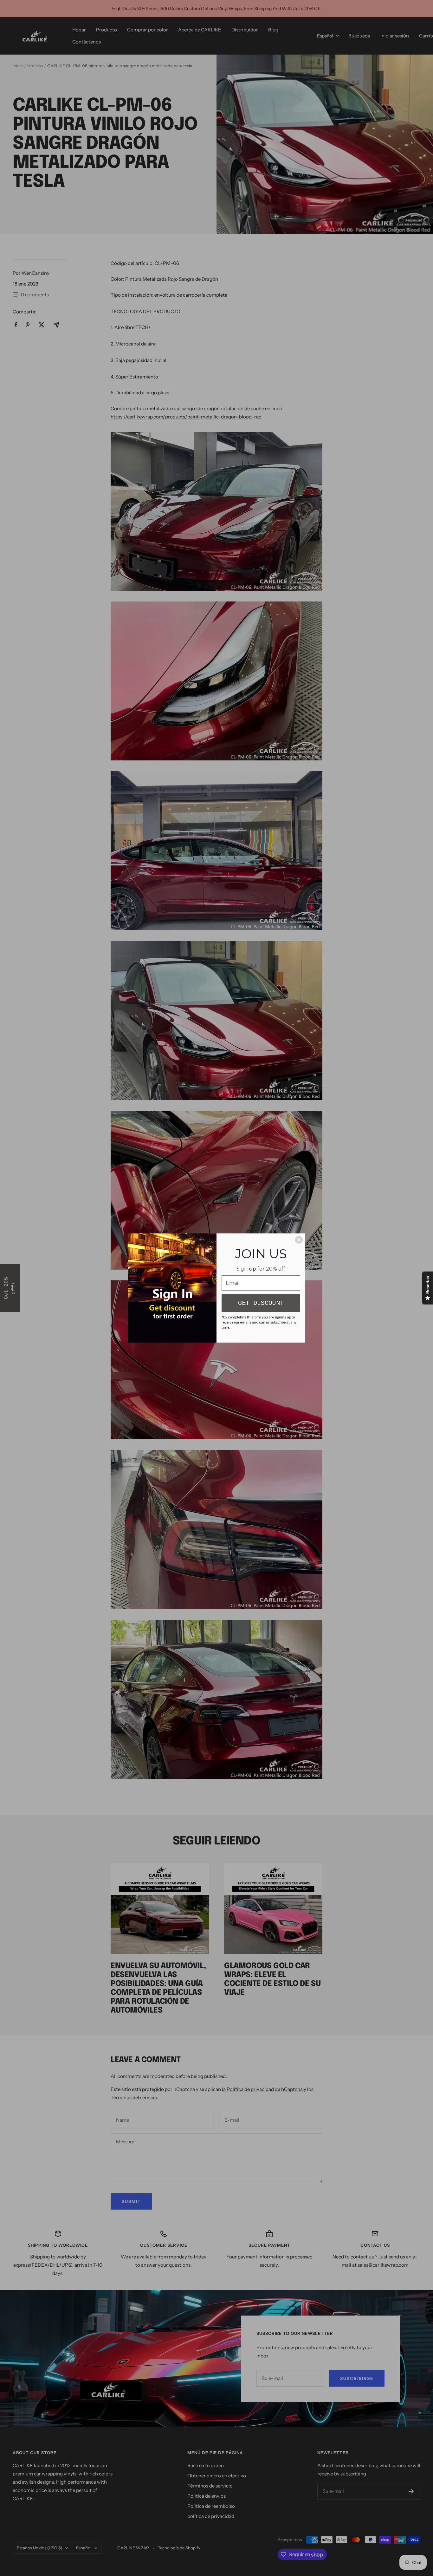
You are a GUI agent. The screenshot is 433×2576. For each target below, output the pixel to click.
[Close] (299, 1240)
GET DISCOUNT (261, 1303)
